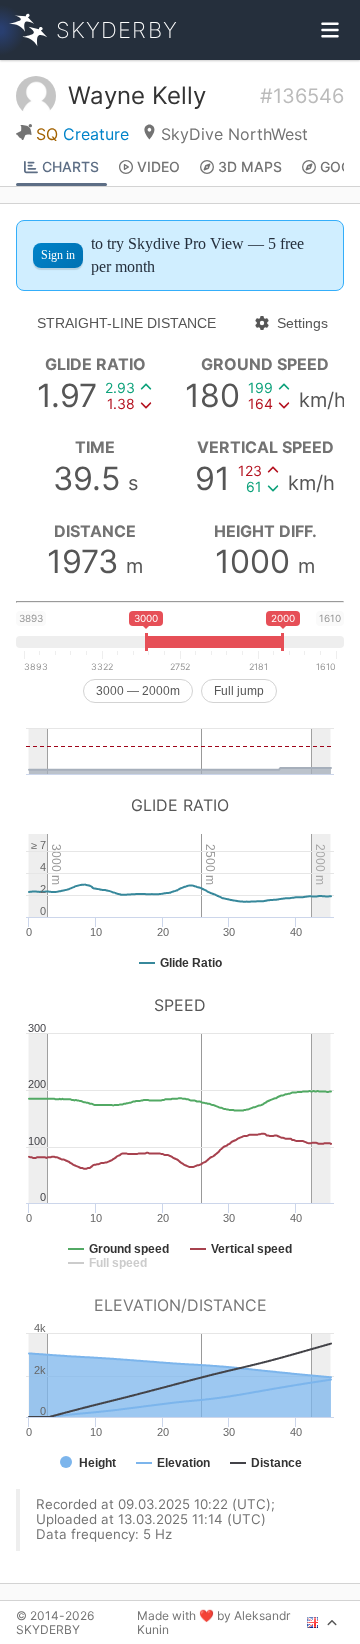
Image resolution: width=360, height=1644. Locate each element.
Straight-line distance (126, 323)
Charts (70, 166)
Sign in (58, 255)
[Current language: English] (322, 1623)
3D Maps (250, 166)
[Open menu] (330, 30)
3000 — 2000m (138, 691)
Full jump (239, 691)
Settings (302, 323)
